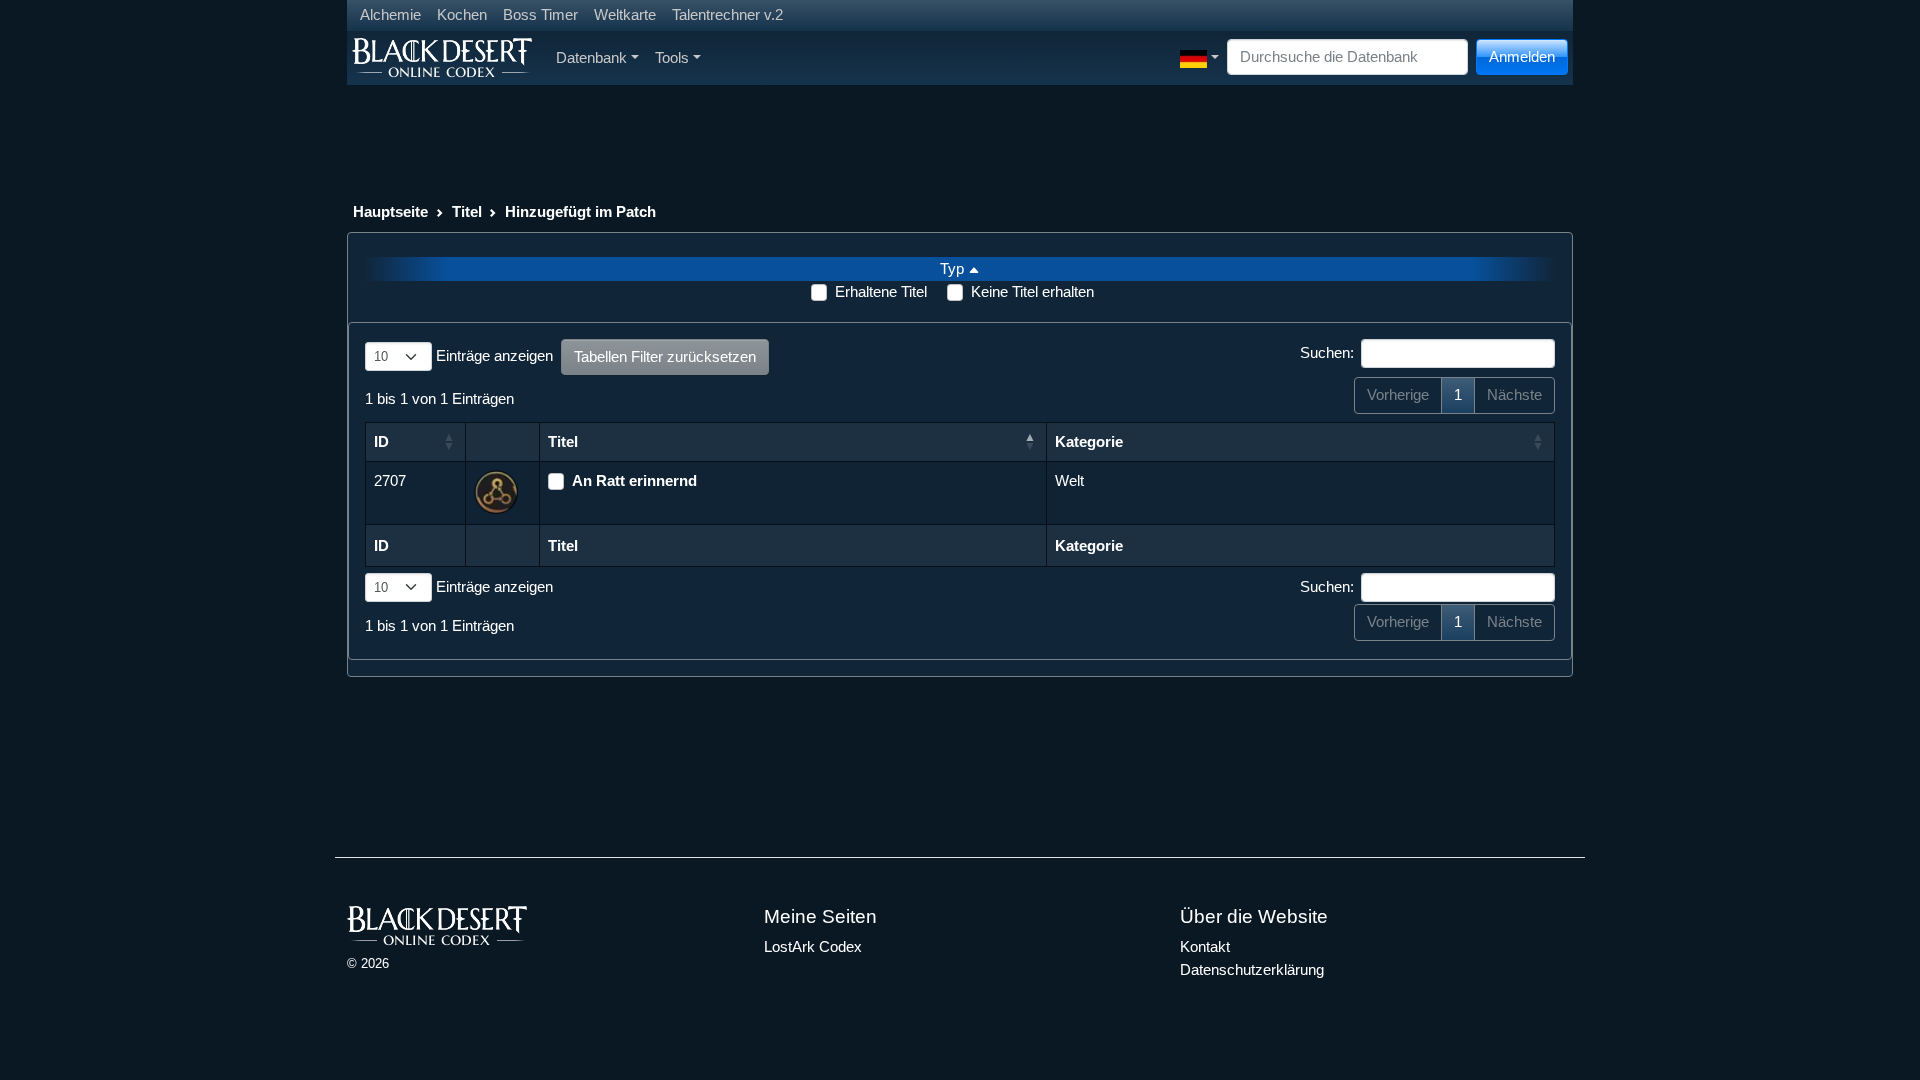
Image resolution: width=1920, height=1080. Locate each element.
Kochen (462, 14)
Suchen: (1327, 352)
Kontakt (1205, 946)
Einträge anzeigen (492, 355)
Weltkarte (625, 14)
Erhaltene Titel (881, 291)
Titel (467, 211)
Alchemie (390, 14)
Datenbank (591, 57)
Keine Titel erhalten (1032, 291)
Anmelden (1522, 56)
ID (381, 441)
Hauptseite (390, 211)
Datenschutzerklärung (1252, 969)
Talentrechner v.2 (727, 14)
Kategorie (1089, 441)
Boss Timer (540, 14)
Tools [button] (672, 57)
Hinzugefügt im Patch (580, 211)
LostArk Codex (813, 946)
